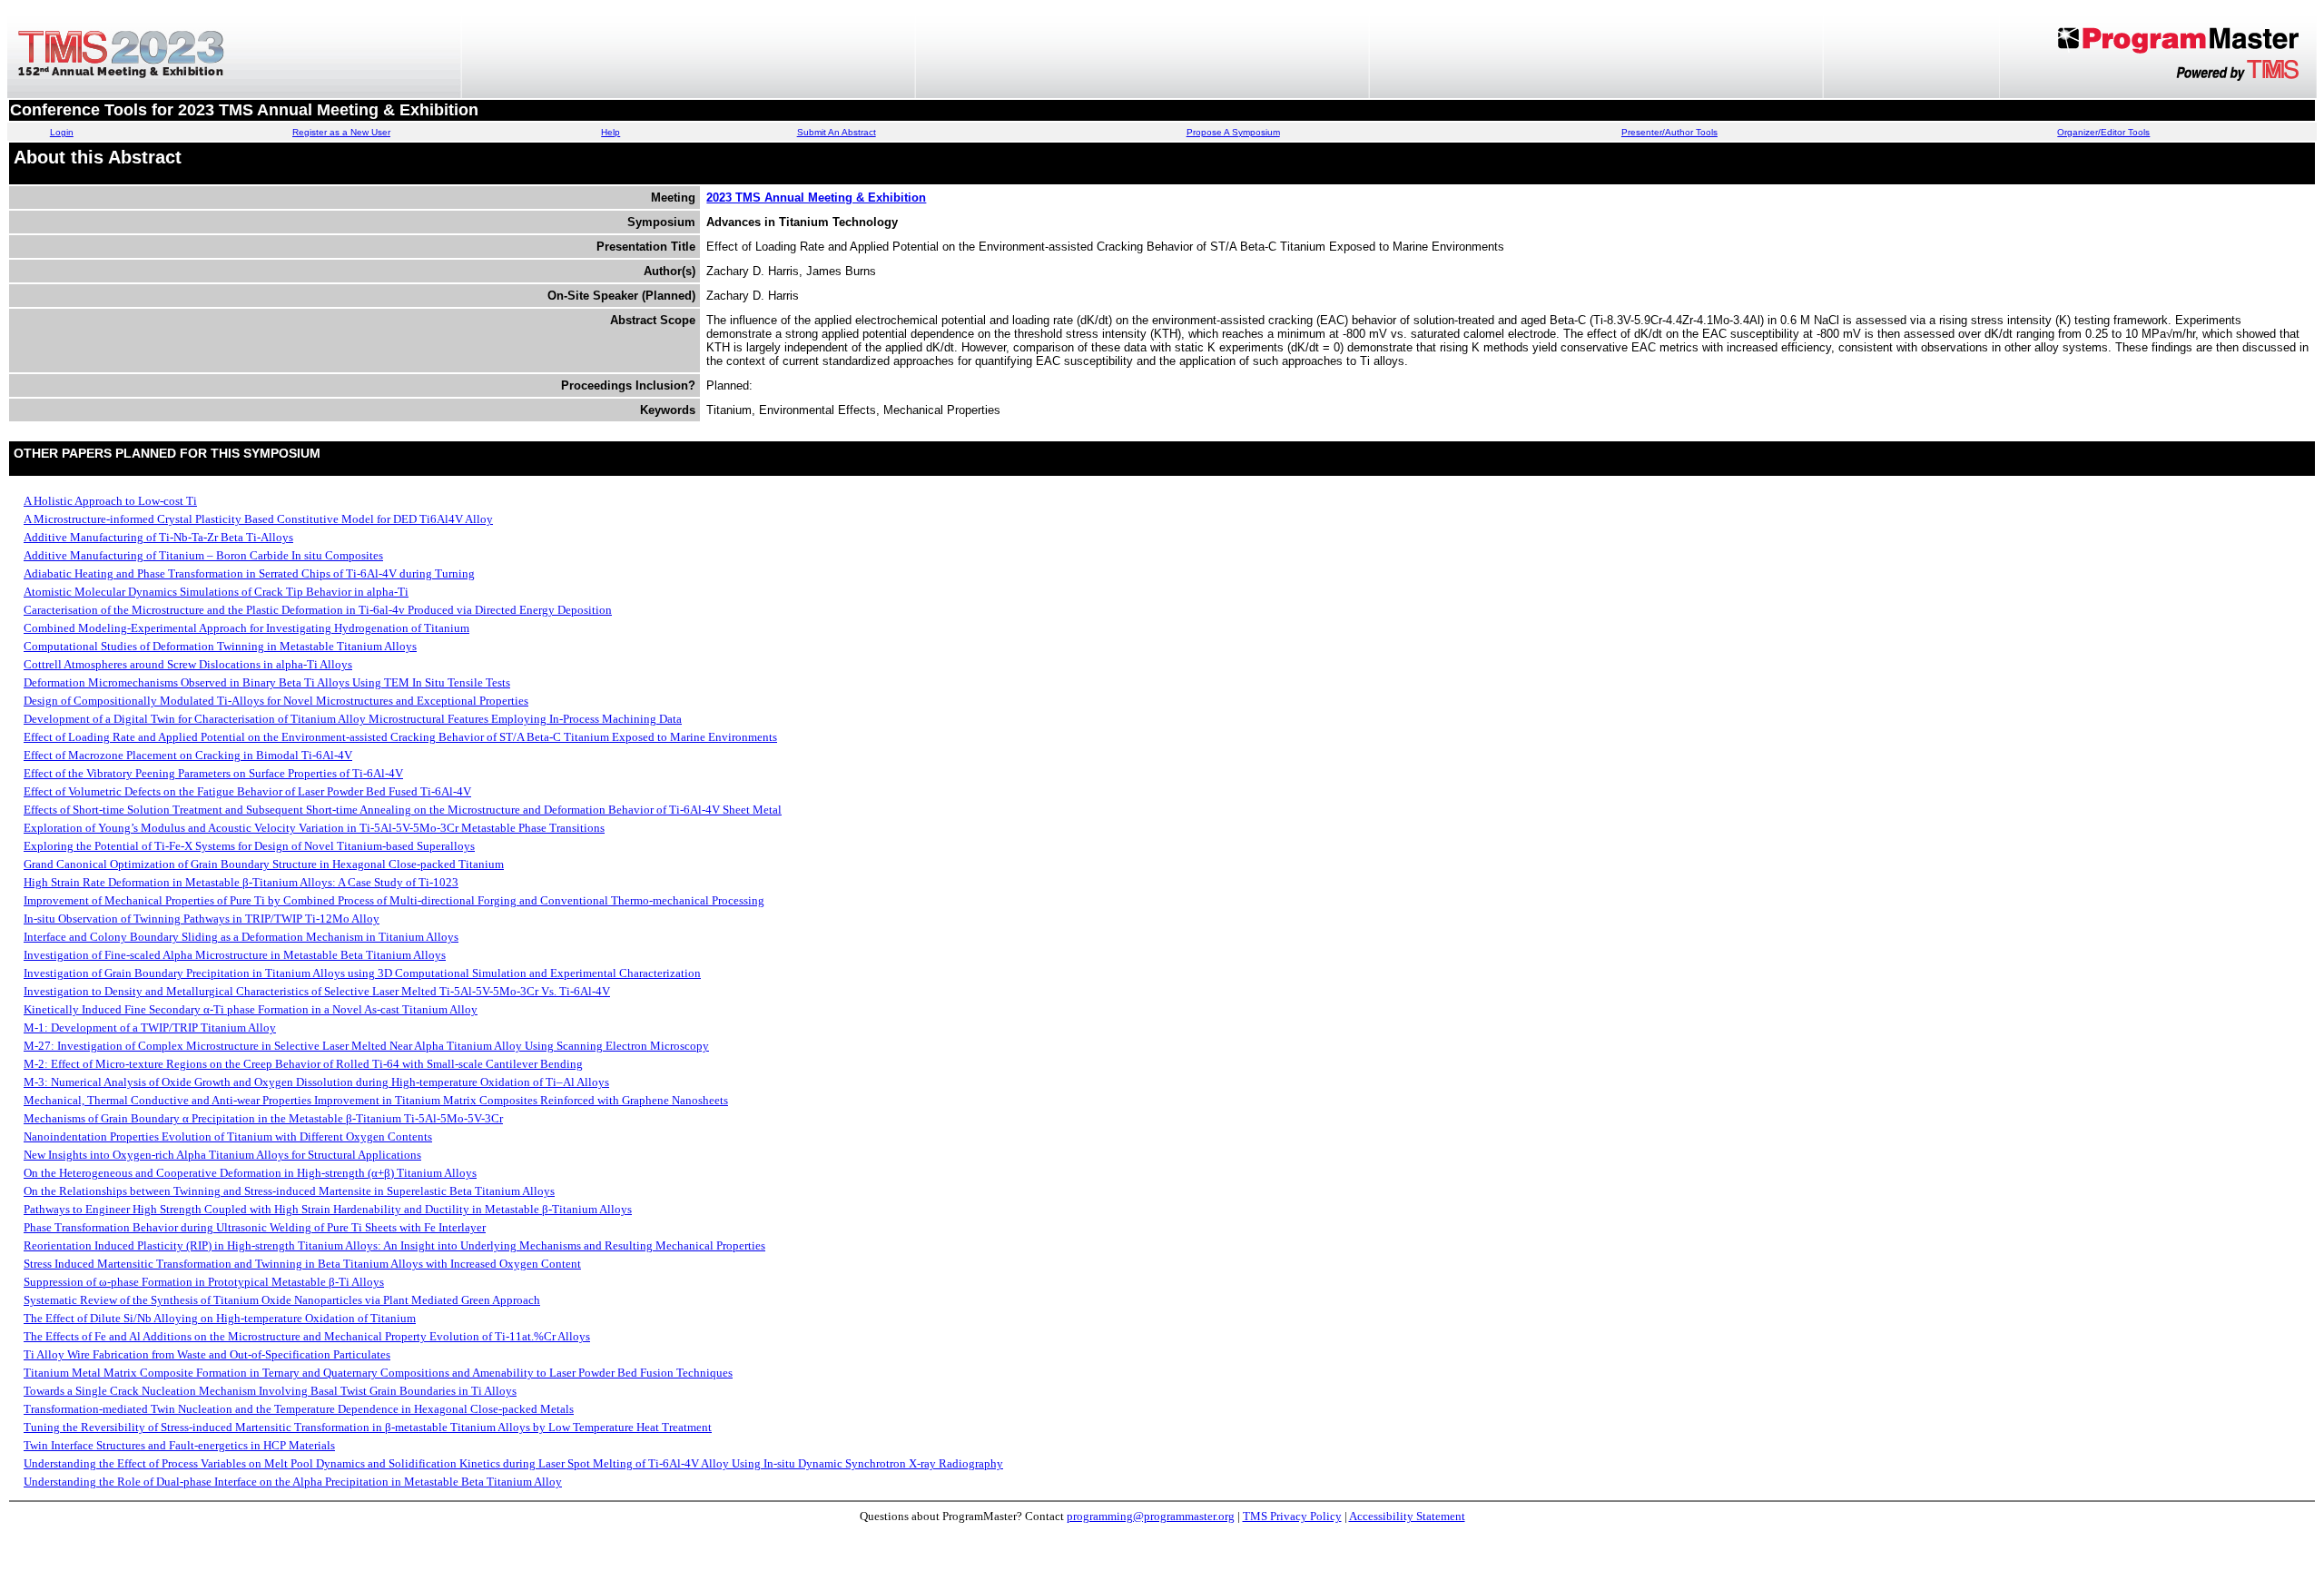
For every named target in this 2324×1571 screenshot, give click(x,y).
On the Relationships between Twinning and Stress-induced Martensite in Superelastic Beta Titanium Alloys (289, 1191)
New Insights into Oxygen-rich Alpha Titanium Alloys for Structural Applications (222, 1155)
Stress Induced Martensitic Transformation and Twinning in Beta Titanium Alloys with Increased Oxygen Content (302, 1264)
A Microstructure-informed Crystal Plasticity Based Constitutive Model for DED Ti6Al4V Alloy (258, 519)
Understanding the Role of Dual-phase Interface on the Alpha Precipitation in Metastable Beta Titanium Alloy (293, 1482)
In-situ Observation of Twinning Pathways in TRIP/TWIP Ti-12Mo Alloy (202, 919)
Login (62, 132)
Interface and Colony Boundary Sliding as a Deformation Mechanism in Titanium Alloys (241, 937)
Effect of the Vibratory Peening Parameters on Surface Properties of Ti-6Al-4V (213, 773)
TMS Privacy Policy (1292, 1516)
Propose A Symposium (1233, 132)
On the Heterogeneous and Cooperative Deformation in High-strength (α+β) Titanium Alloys (250, 1173)
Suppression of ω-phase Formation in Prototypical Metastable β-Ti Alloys (204, 1282)
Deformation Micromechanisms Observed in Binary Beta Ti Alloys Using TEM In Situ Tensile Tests (267, 682)
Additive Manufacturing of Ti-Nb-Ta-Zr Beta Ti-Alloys (158, 537)
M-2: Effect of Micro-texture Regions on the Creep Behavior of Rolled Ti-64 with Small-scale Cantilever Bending (303, 1064)
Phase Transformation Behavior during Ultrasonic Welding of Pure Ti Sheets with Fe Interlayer (255, 1227)
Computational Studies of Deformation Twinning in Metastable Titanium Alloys (220, 646)
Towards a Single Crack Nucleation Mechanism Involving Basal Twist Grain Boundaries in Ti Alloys (270, 1391)
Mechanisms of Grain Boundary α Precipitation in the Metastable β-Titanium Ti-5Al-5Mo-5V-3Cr (263, 1118)
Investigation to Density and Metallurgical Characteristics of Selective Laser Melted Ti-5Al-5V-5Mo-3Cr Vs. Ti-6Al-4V (317, 991)
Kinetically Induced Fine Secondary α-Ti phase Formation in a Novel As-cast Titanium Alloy (251, 1009)
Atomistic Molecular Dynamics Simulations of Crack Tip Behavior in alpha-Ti (216, 592)
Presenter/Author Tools (1669, 132)
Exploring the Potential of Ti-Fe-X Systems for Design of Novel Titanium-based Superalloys (249, 846)
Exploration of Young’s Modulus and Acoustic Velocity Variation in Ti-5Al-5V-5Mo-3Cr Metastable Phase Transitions (314, 828)
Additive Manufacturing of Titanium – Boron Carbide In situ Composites (203, 555)
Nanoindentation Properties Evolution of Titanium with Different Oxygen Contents (228, 1136)
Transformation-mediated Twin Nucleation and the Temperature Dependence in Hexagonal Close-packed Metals (299, 1409)
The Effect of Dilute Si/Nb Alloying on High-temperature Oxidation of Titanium (220, 1318)
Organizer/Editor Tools (2103, 132)
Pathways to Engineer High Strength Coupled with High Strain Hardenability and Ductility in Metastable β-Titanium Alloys (328, 1209)
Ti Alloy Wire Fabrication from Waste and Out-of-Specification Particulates (207, 1354)
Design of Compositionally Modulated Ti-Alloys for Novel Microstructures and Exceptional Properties (276, 701)
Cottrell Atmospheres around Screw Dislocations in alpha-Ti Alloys (188, 664)
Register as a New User (341, 132)
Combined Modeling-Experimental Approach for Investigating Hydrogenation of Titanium (246, 628)
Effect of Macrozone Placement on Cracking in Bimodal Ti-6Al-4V (188, 755)
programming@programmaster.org (1151, 1516)
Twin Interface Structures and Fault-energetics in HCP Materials (179, 1445)
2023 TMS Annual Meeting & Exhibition (816, 198)
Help (611, 132)
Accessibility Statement (1407, 1516)
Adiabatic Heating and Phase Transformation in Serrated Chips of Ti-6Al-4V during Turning (249, 573)
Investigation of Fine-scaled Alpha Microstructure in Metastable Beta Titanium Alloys (235, 955)
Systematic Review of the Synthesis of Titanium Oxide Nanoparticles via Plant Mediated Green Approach (282, 1300)
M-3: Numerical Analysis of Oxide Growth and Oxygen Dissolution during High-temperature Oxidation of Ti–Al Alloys (316, 1082)
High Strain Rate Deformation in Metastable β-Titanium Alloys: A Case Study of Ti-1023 (241, 882)
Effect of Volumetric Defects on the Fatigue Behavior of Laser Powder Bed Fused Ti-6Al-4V (247, 791)
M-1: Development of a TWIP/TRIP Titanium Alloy (150, 1028)
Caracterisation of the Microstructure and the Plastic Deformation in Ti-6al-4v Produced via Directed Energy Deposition (318, 610)
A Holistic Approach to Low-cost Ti (110, 501)
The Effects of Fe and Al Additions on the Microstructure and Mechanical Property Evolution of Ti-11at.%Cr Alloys (307, 1336)
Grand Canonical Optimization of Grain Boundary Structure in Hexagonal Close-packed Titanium (264, 864)
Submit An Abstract (837, 132)
